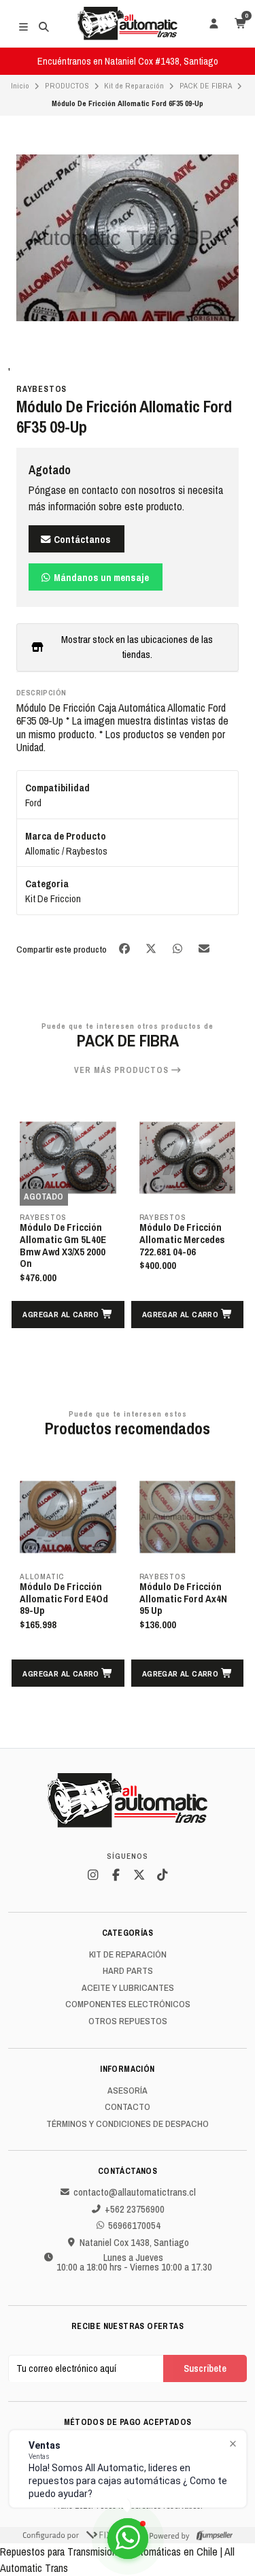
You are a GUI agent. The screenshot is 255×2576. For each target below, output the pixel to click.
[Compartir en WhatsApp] (178, 949)
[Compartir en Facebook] (125, 949)
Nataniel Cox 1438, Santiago (134, 2243)
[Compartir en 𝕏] (152, 949)
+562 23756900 (135, 2209)
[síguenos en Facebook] (116, 1875)
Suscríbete (205, 2368)
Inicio (20, 86)
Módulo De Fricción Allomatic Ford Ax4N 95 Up (183, 1599)
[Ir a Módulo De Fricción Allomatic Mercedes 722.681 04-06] (188, 1158)
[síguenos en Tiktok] (163, 1875)
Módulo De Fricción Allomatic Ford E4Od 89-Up (64, 1599)
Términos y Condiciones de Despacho (128, 2124)
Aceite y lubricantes (128, 1988)
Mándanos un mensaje (100, 577)
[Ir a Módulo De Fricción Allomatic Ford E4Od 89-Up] (68, 1517)
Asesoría (128, 2091)
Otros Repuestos (128, 2021)
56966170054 (134, 2226)
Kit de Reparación (134, 86)
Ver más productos (123, 1070)
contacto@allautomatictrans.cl (135, 2192)
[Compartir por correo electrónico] (204, 949)
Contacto (128, 2107)
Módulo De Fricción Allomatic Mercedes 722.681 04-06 (182, 1240)
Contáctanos (81, 539)
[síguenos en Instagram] (93, 1875)
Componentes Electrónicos (128, 2004)
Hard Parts (128, 1971)
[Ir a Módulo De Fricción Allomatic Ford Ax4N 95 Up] (188, 1517)
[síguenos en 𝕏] (139, 1875)
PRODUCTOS (67, 86)
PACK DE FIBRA (206, 86)
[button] (68, 1315)
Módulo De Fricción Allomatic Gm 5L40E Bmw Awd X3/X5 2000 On (63, 1246)
